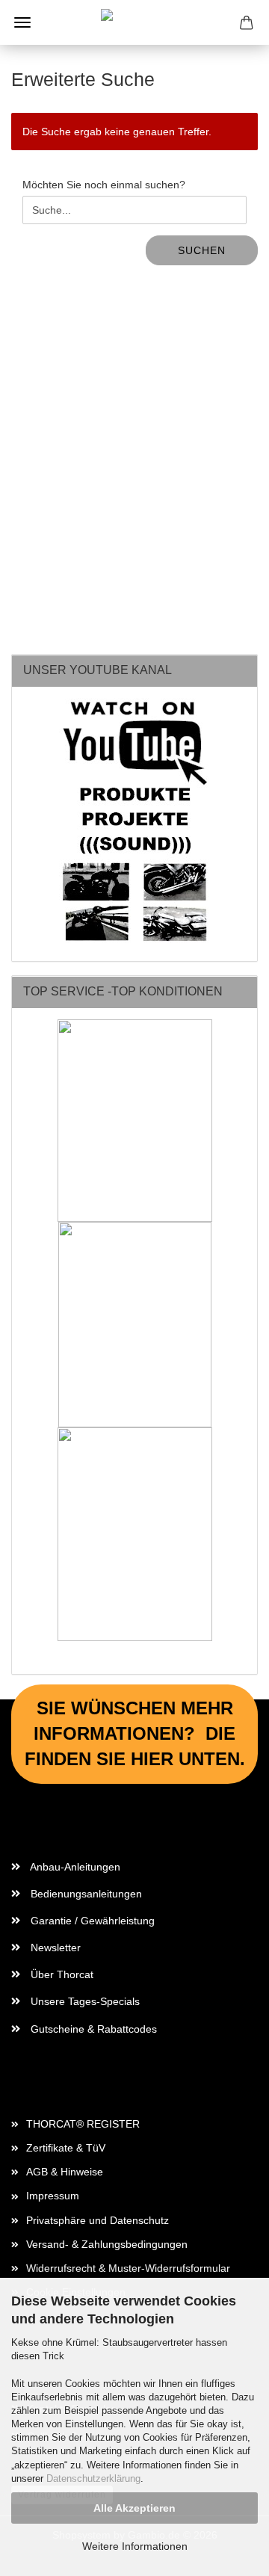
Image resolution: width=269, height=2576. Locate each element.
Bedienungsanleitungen (85, 1894)
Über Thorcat (61, 1974)
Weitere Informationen (135, 2546)
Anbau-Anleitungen (74, 1867)
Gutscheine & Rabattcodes (92, 2029)
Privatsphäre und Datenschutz (98, 2220)
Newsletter (54, 1948)
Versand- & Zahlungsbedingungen (107, 2244)
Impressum (53, 2196)
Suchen (202, 250)
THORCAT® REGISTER (83, 2124)
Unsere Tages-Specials (84, 2001)
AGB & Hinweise (65, 2172)
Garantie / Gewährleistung (91, 1921)
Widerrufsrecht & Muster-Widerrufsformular (128, 2268)
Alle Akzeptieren (134, 2508)
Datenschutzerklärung (93, 2478)
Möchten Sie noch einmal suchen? (104, 185)
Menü (22, 22)
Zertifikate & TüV (66, 2148)
